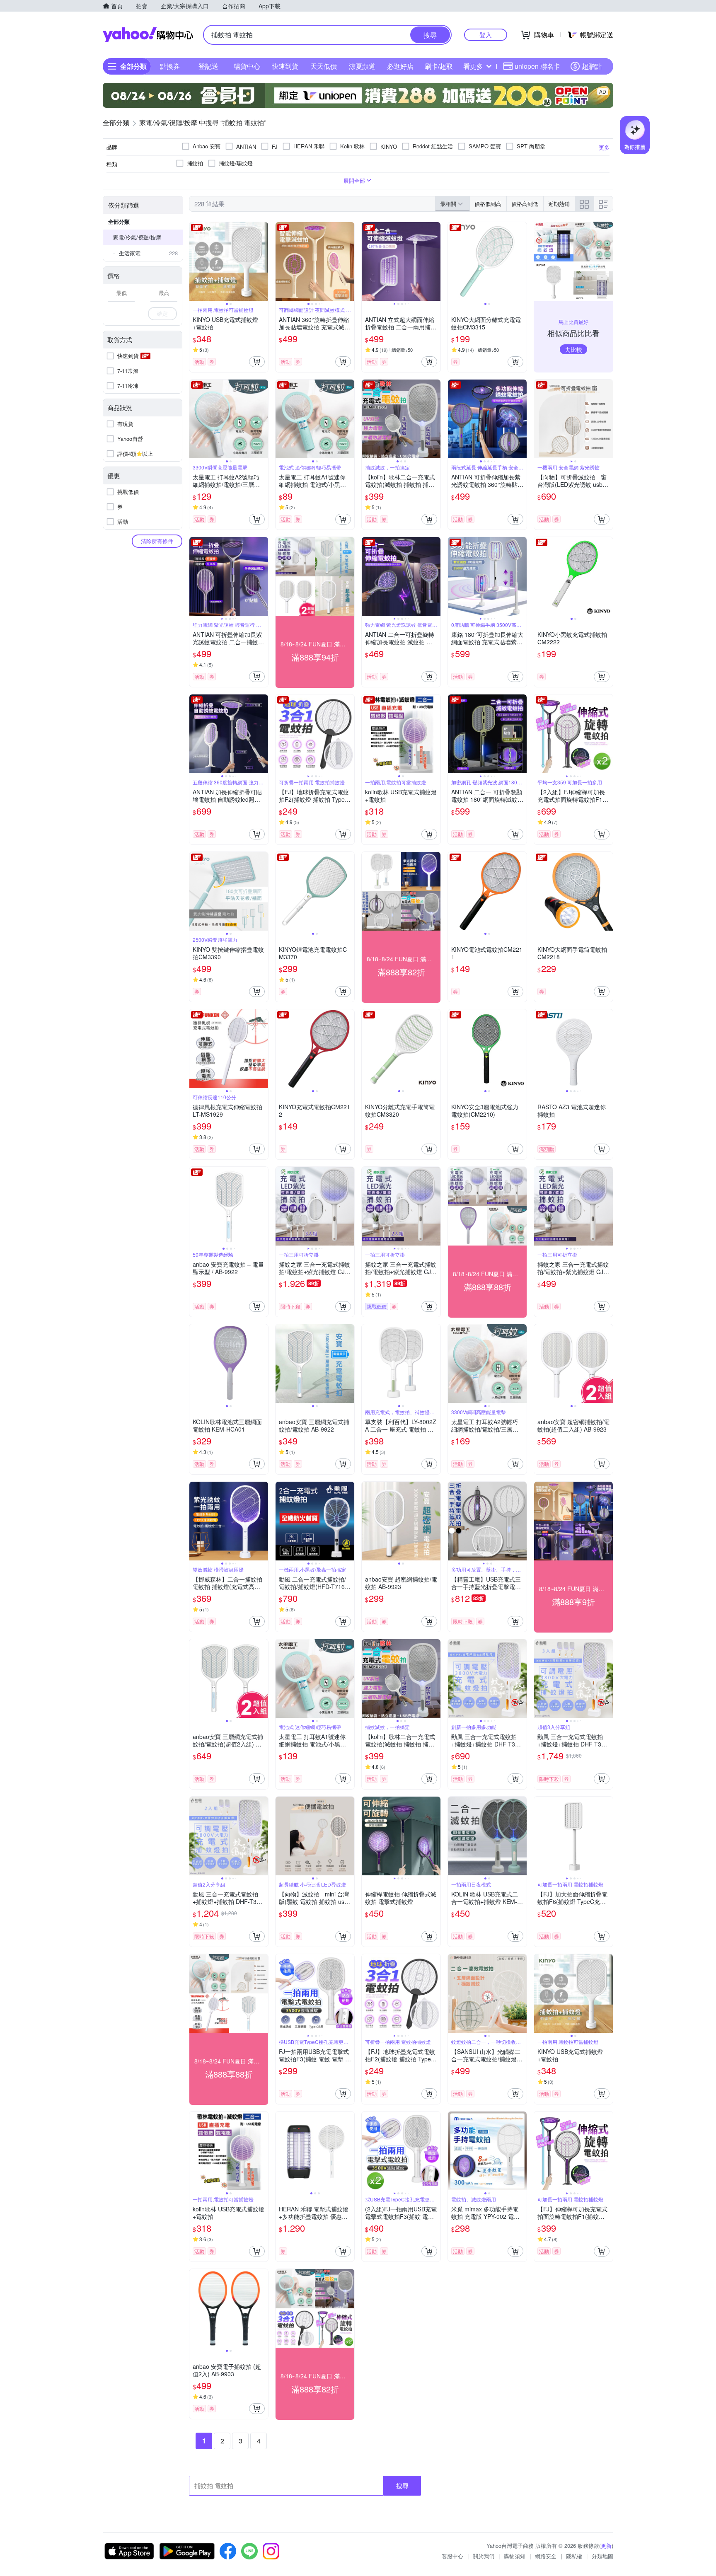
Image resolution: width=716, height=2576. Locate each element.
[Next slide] (263, 261)
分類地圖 (602, 2556)
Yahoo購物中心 (148, 35)
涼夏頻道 (362, 66)
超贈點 (592, 66)
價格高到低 (525, 204)
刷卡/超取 (439, 66)
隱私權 (574, 2556)
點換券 (170, 66)
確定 (162, 313)
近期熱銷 (559, 204)
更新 (606, 2546)
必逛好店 (400, 66)
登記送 (208, 66)
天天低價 (324, 66)
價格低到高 (488, 204)
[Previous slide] (195, 261)
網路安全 (546, 2556)
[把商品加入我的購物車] (257, 362)
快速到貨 (285, 66)
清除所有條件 (157, 541)
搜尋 (402, 2485)
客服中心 (452, 2556)
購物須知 (515, 2556)
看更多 (473, 66)
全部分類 (119, 221)
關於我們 (484, 2556)
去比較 (573, 349)
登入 (486, 35)
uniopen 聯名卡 (537, 66)
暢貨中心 (247, 66)
